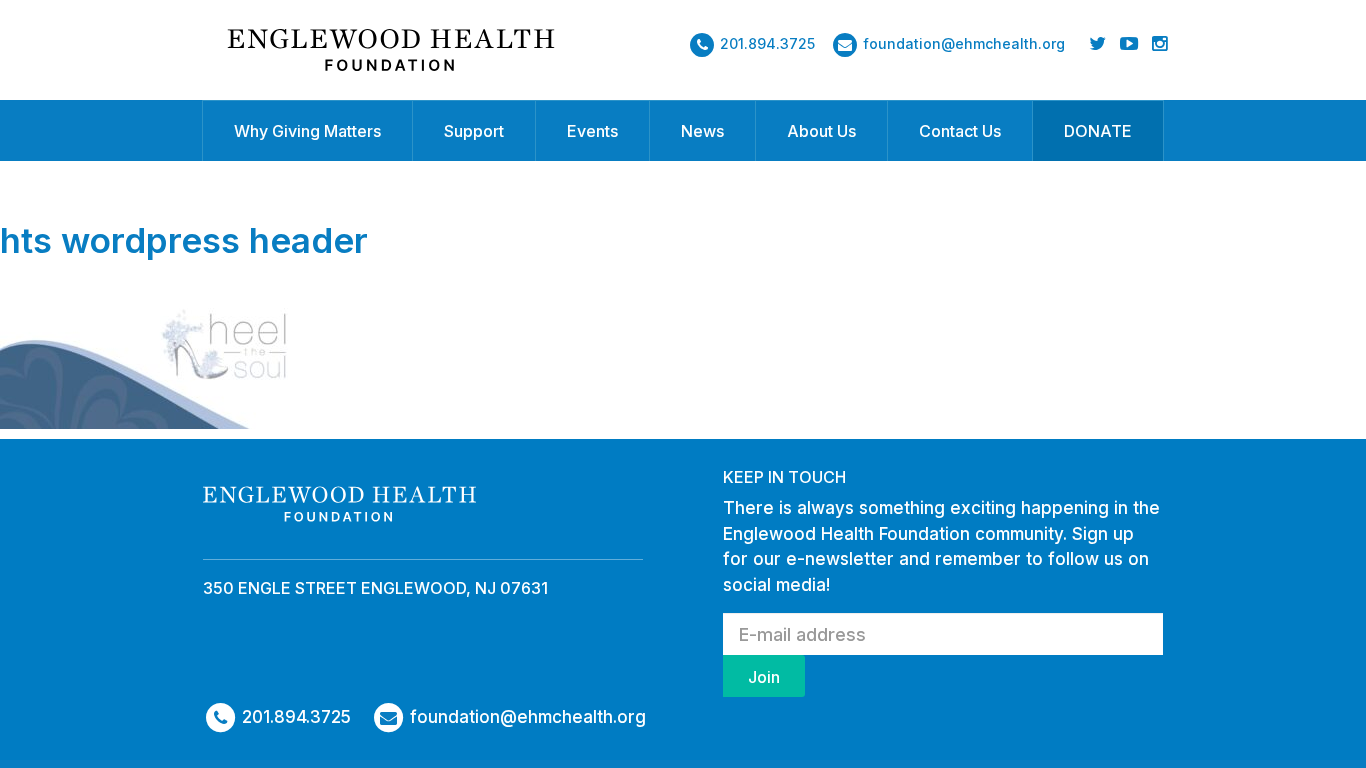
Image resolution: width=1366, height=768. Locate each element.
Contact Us (960, 131)
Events (592, 131)
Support (474, 131)
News (702, 131)
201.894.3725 (767, 43)
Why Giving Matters (307, 131)
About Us (821, 131)
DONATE (1098, 131)
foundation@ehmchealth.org (964, 43)
